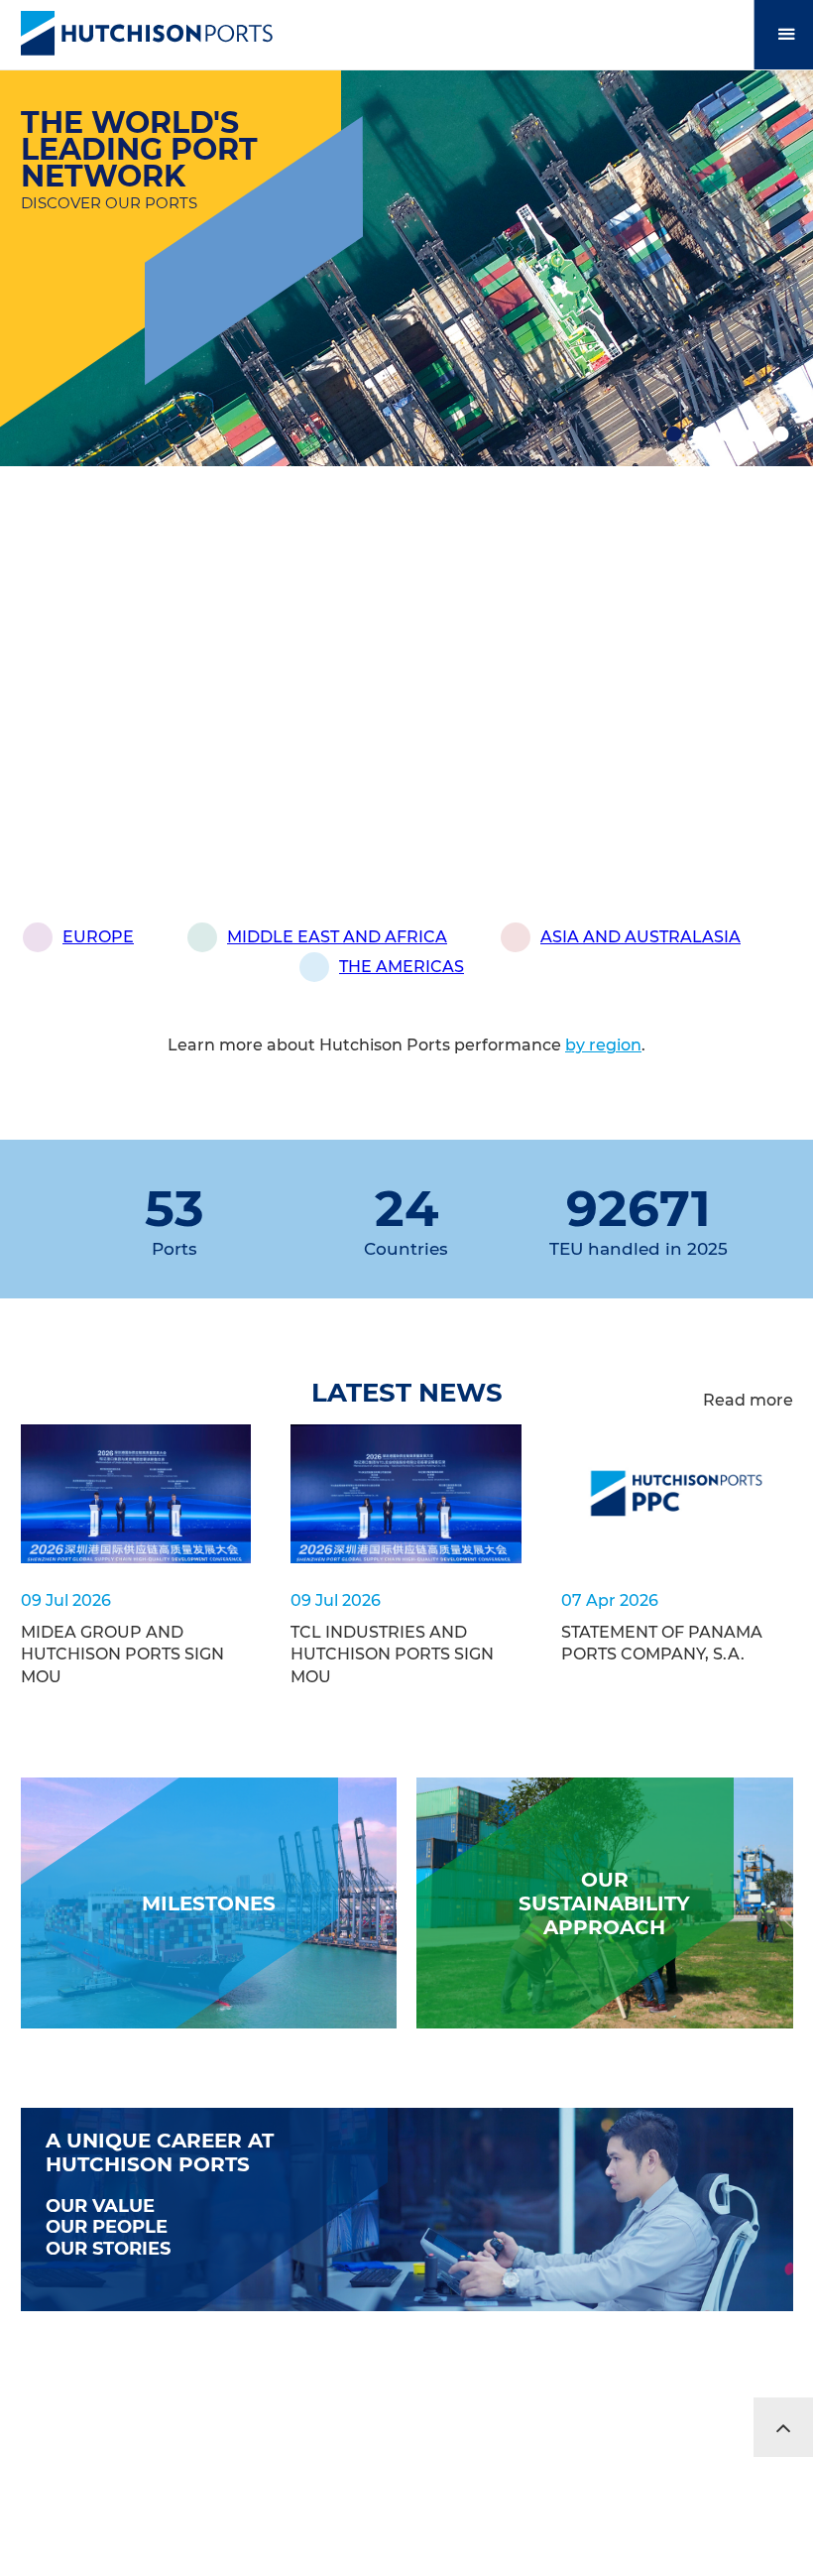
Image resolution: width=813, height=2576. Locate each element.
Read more (748, 1400)
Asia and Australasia (640, 937)
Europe (98, 937)
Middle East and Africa (337, 937)
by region (603, 1045)
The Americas (402, 967)
